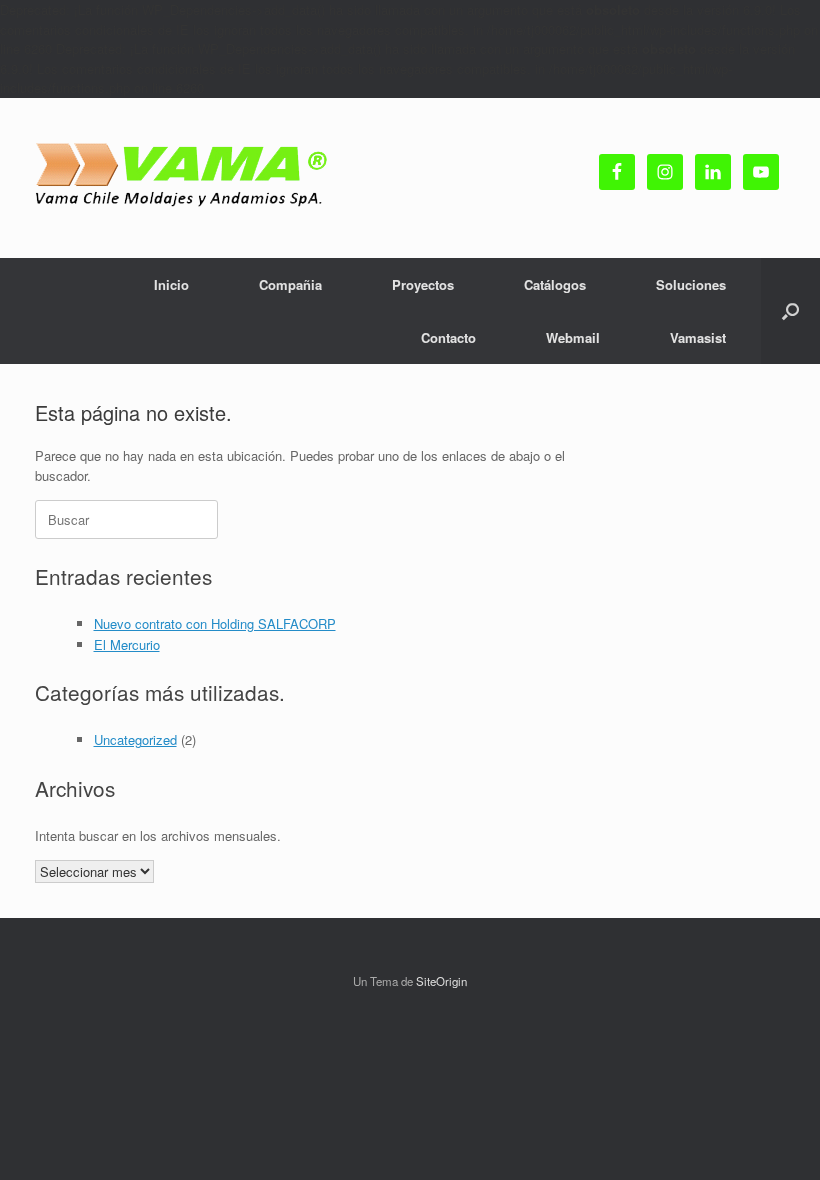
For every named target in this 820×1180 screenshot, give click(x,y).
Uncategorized (135, 739)
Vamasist (698, 337)
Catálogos (555, 284)
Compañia (290, 284)
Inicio (171, 284)
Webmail (573, 337)
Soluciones (691, 284)
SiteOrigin (441, 981)
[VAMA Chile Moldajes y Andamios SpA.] (185, 178)
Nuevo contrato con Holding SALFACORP (215, 623)
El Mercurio (127, 644)
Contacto (448, 337)
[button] (790, 311)
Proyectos (423, 284)
